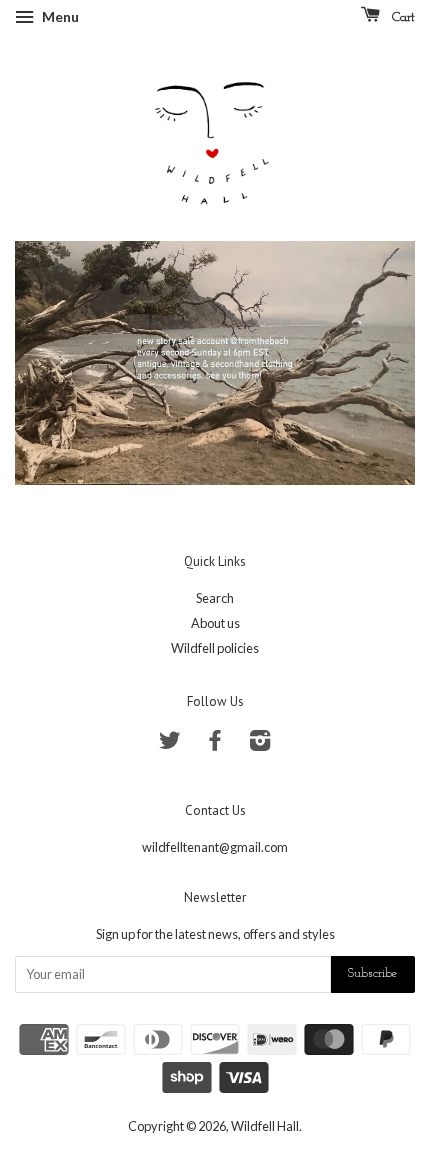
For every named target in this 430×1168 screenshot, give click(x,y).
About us (215, 623)
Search (215, 598)
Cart (401, 17)
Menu (59, 16)
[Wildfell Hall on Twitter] (170, 744)
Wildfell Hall (265, 1126)
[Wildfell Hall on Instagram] (260, 744)
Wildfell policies (215, 648)
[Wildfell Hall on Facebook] (215, 744)
